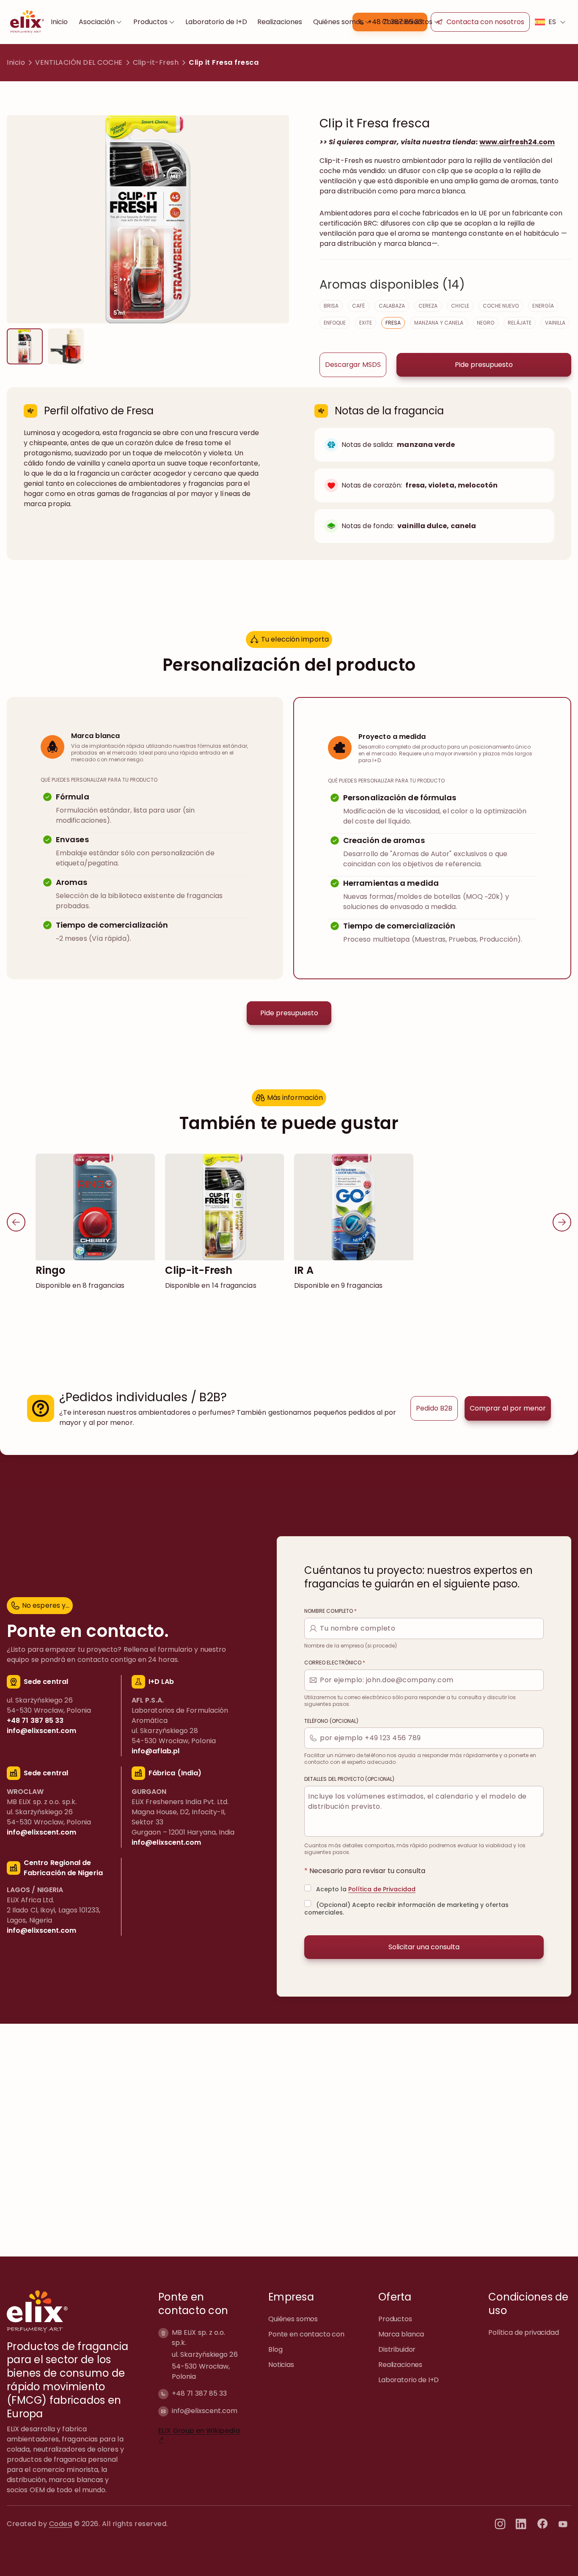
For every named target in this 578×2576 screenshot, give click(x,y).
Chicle (460, 306)
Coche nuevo (501, 306)
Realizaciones (280, 22)
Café (358, 306)
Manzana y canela (439, 323)
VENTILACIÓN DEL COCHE (79, 62)
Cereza (428, 306)
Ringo (50, 1270)
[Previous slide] (16, 1222)
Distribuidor (397, 2349)
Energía (543, 306)
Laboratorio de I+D (216, 22)
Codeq (61, 2524)
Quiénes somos (338, 22)
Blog (275, 2349)
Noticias (281, 2365)
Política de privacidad (524, 2332)
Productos (150, 22)
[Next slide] (562, 1222)
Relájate (519, 323)
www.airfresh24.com (517, 142)
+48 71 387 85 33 (199, 2393)
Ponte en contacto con (306, 2334)
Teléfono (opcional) (331, 1721)
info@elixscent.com (205, 2411)
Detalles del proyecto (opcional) (349, 1779)
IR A (304, 1270)
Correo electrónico (335, 1663)
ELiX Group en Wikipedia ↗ (199, 2435)
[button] (480, 22)
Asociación (97, 22)
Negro (486, 323)
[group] (25, 346)
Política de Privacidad (382, 1889)
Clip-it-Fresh (156, 62)
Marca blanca (401, 2334)
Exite (365, 323)
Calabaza (392, 306)
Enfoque (335, 323)
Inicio (59, 22)
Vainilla (555, 323)
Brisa (331, 306)
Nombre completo (330, 1611)
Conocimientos (407, 22)
